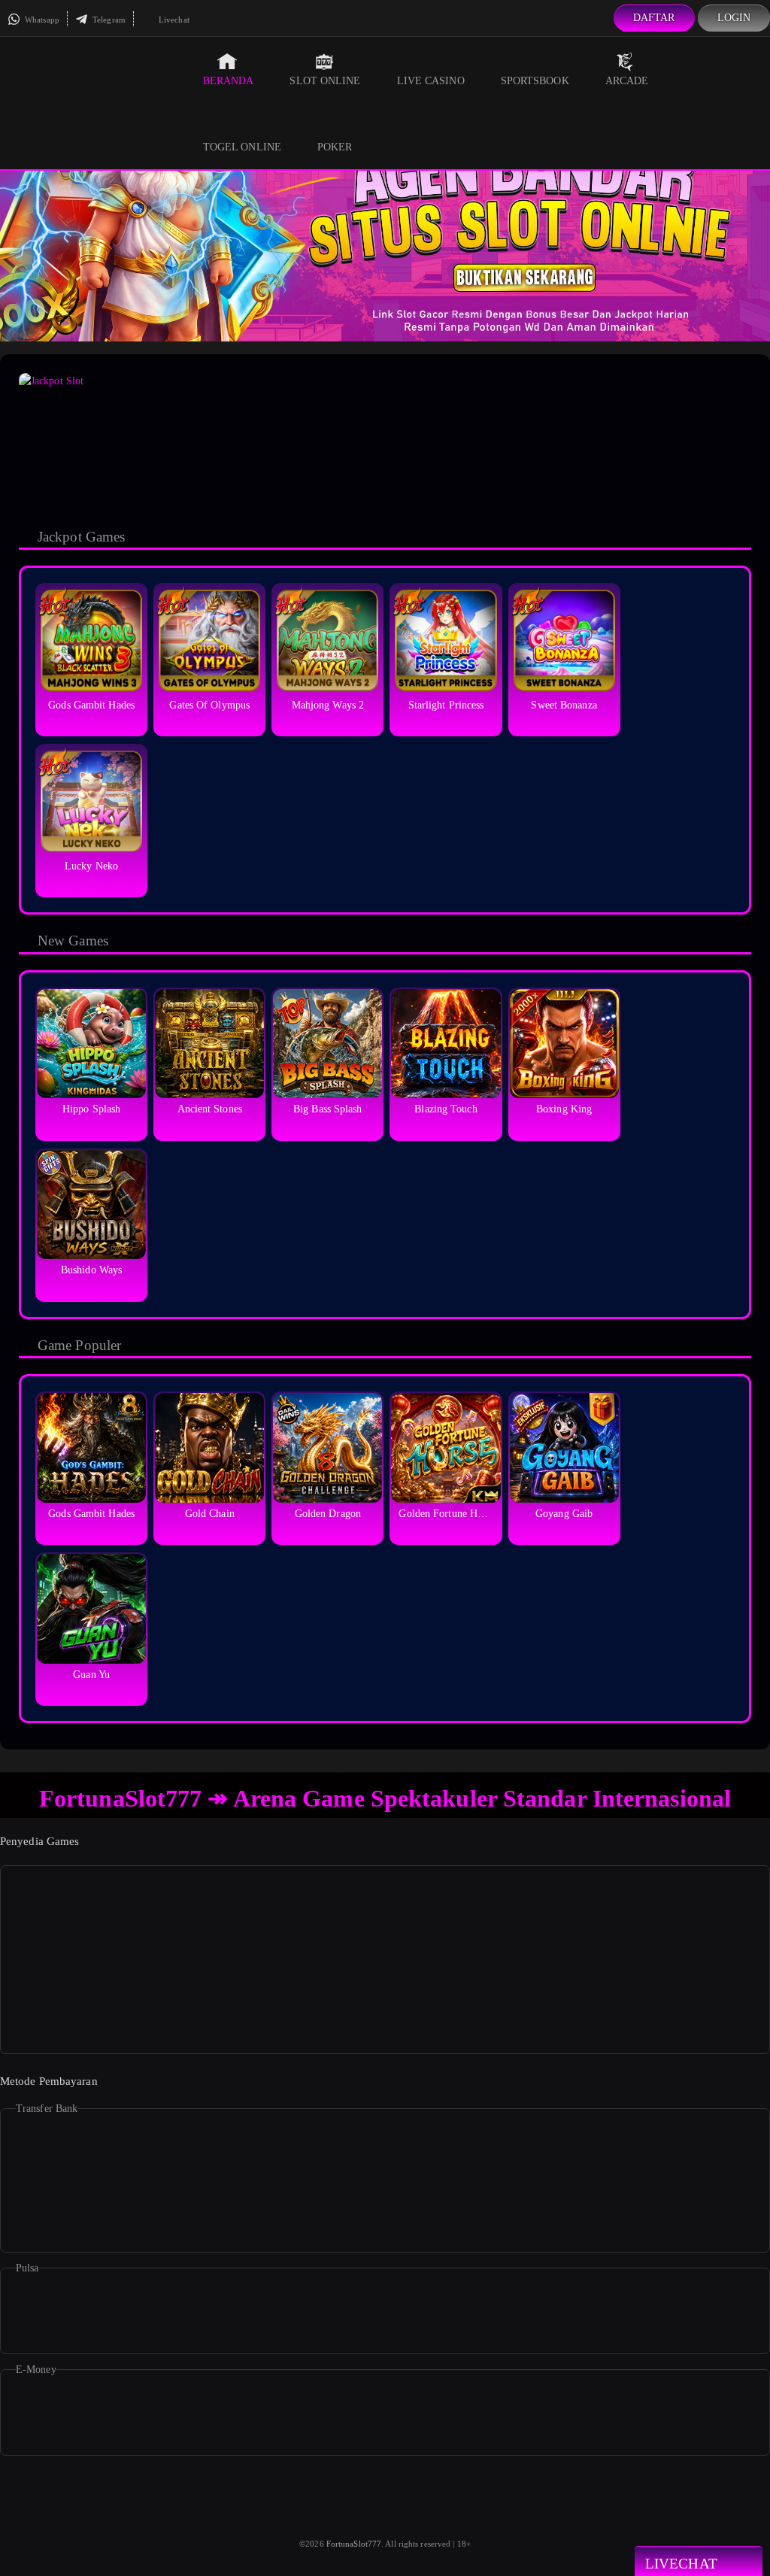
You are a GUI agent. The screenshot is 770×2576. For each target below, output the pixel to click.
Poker (335, 147)
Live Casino (431, 81)
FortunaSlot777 (354, 2544)
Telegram (108, 20)
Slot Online (325, 81)
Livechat (173, 20)
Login (734, 18)
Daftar (654, 18)
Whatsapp (41, 20)
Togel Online (242, 147)
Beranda (229, 81)
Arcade (627, 81)
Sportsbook (535, 81)
